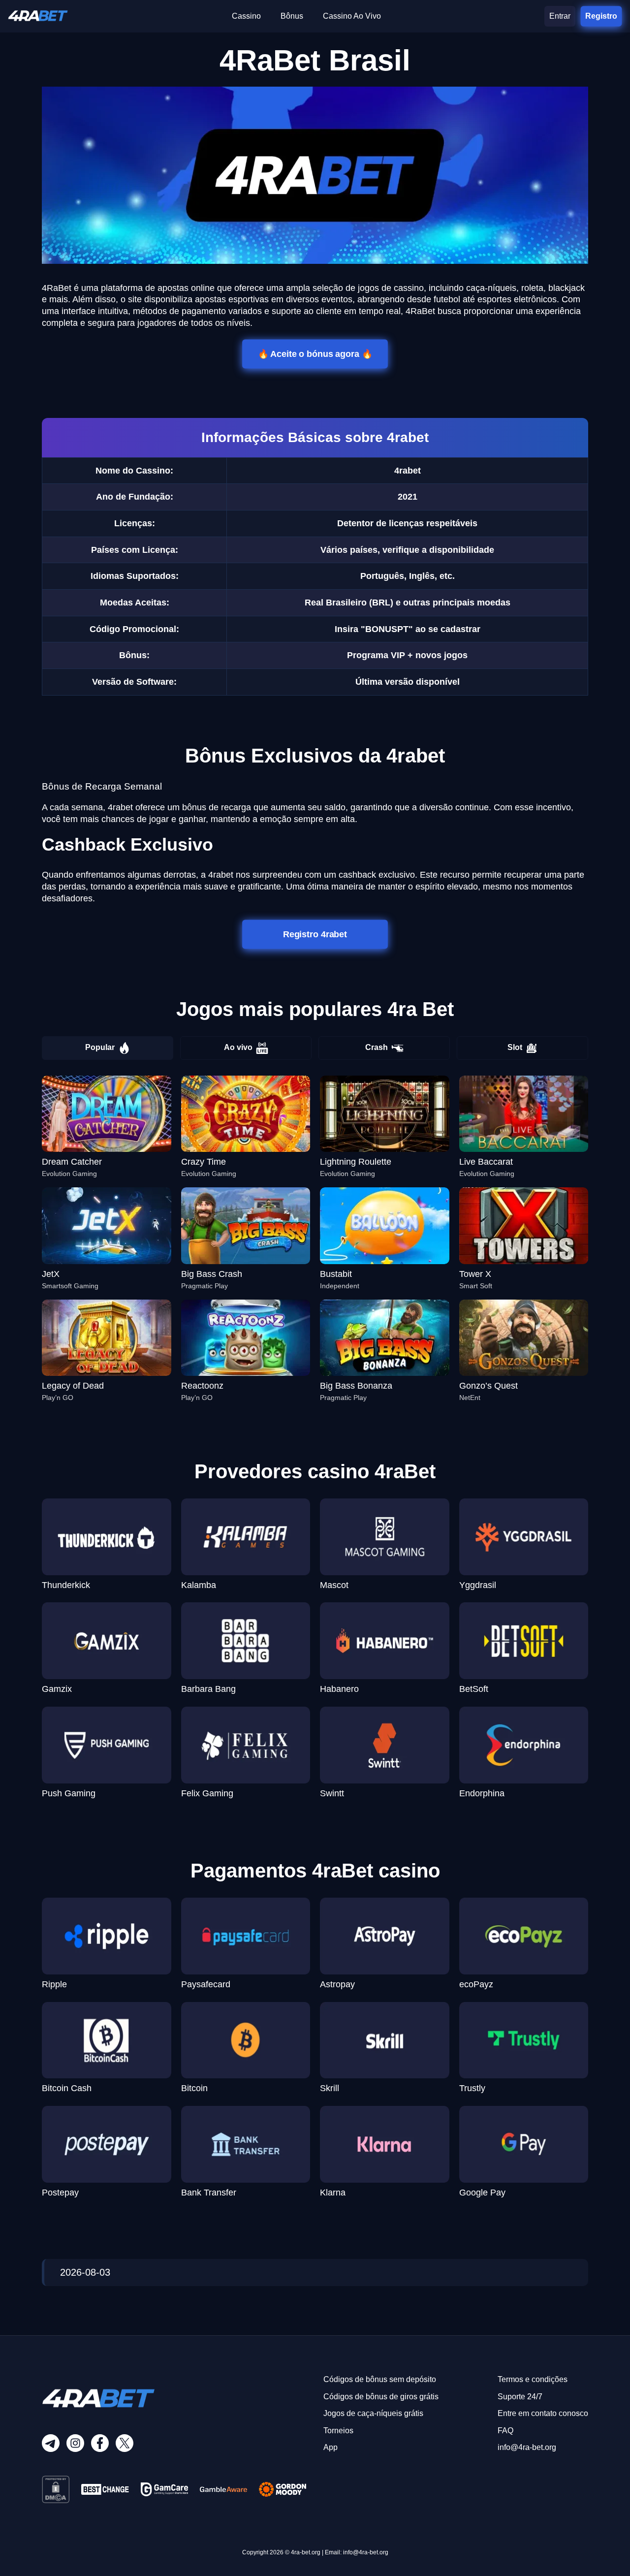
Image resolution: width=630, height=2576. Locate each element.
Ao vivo (238, 1047)
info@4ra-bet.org (527, 2447)
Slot (515, 1047)
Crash (377, 1047)
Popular (100, 1047)
